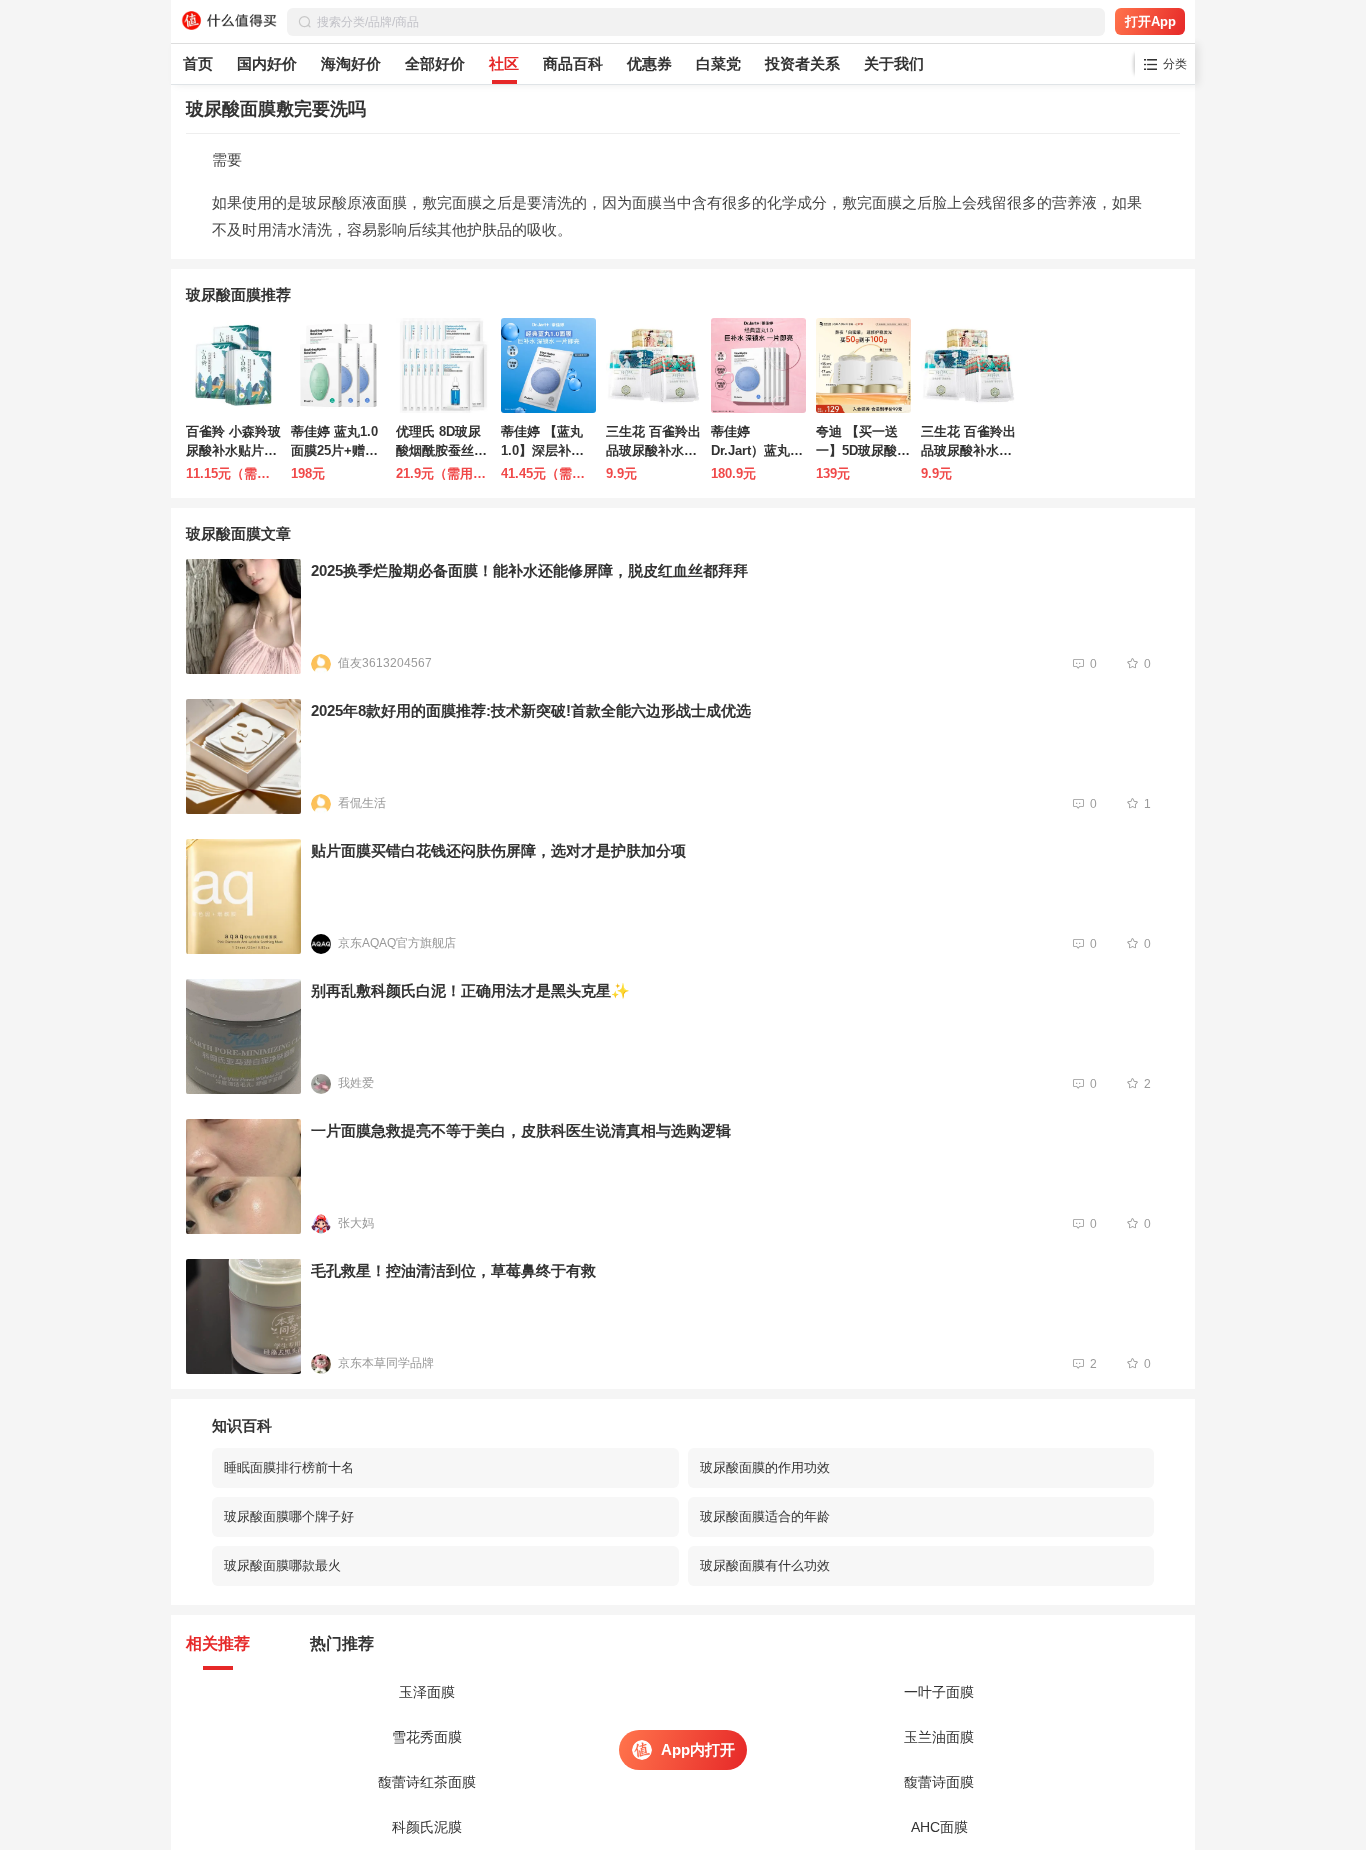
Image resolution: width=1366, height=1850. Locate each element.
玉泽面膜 (427, 1692)
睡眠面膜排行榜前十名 (289, 1467)
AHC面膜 (939, 1827)
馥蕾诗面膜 (939, 1782)
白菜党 (718, 63)
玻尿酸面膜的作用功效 (765, 1467)
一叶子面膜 (939, 1692)
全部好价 (435, 63)
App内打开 (698, 1749)
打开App (1150, 21)
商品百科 (573, 63)
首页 (198, 63)
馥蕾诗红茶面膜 (427, 1782)
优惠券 (649, 63)
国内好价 (267, 63)
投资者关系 (802, 63)
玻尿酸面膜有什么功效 (765, 1565)
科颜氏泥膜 (427, 1827)
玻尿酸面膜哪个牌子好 (289, 1516)
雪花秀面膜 (427, 1737)
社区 (504, 63)
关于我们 (894, 63)
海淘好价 (351, 63)
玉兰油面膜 (939, 1737)
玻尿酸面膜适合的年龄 (765, 1516)
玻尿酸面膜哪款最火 (282, 1565)
